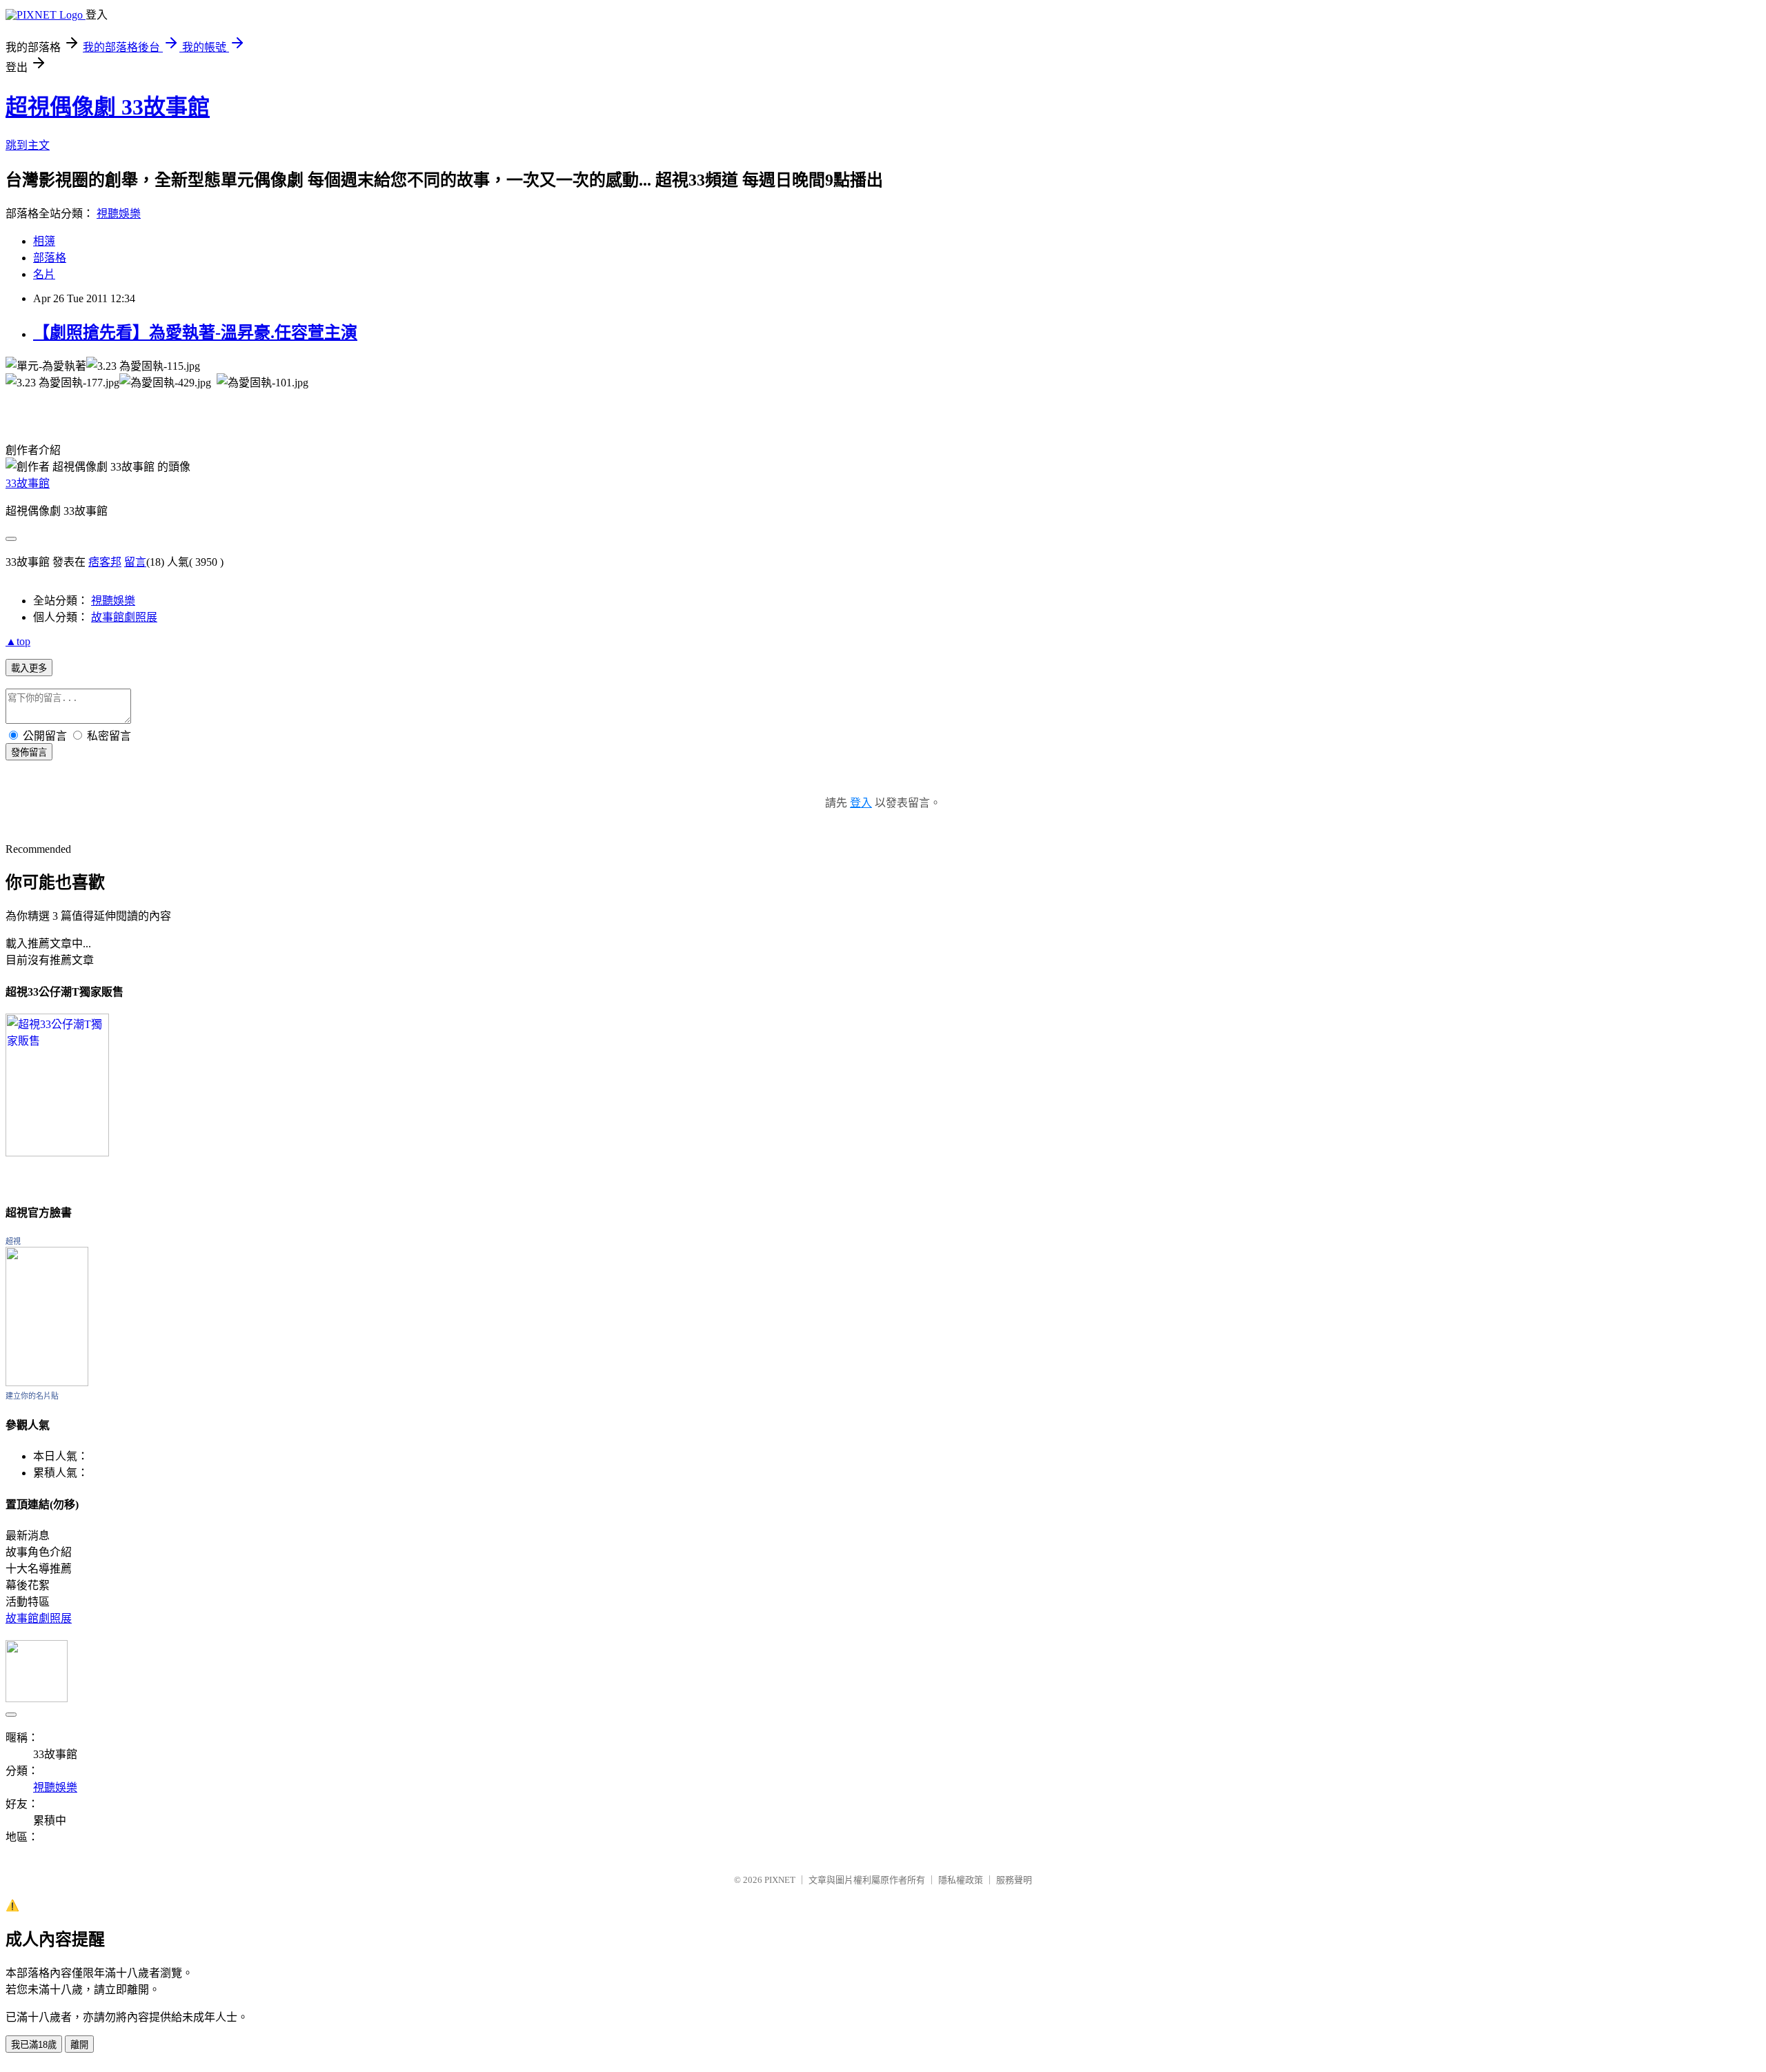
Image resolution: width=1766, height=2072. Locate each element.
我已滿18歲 (34, 2045)
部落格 (50, 258)
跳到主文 (28, 145)
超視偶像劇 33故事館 (108, 107)
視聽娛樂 (119, 214)
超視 (13, 1241)
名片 (44, 274)
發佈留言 (29, 752)
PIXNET (780, 1880)
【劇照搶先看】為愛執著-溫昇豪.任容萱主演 (195, 333)
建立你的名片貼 (32, 1396)
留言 (135, 562)
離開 (79, 2045)
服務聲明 (1014, 1880)
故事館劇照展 (124, 617)
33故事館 (28, 483)
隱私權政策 (961, 1880)
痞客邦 (105, 562)
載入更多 (29, 668)
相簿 (44, 241)
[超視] (47, 1382)
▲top (18, 641)
